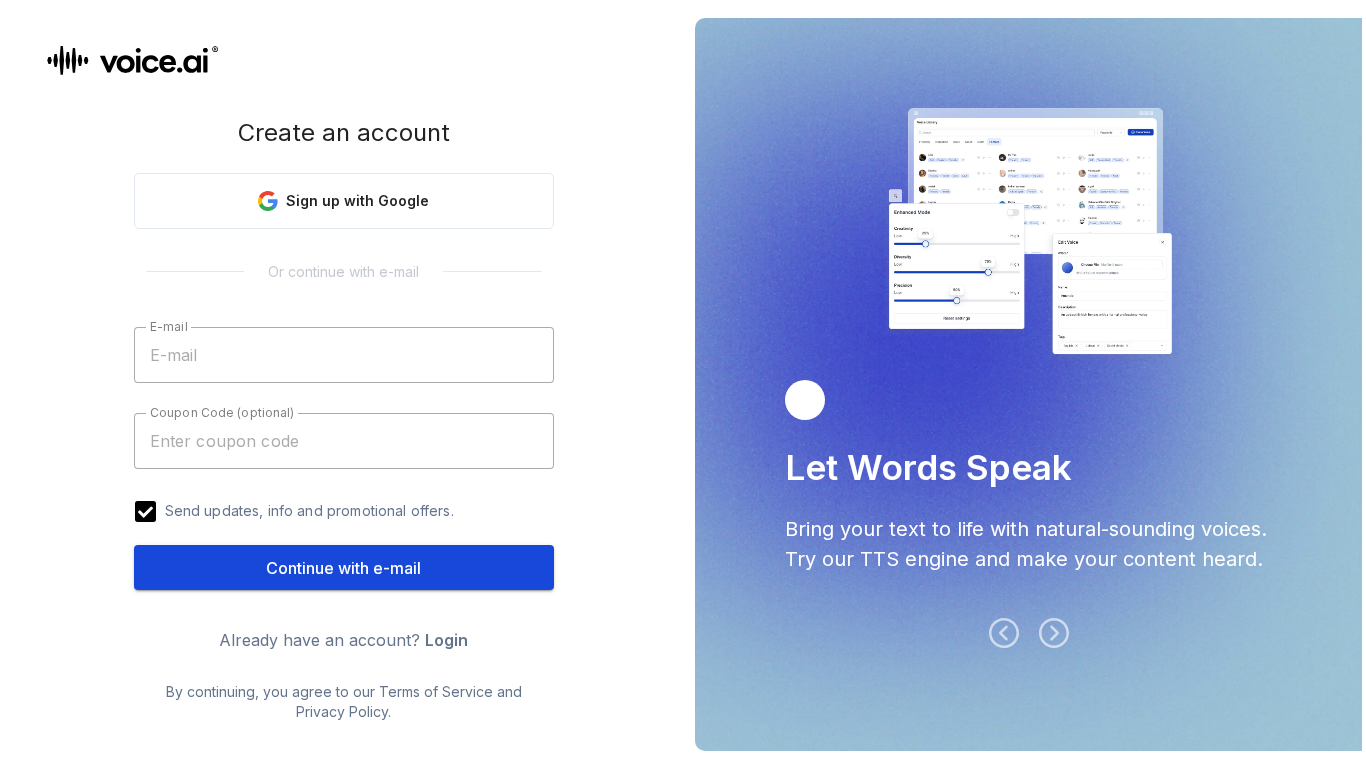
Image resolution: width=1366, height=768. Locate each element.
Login (446, 640)
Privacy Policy (342, 711)
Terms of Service (436, 691)
